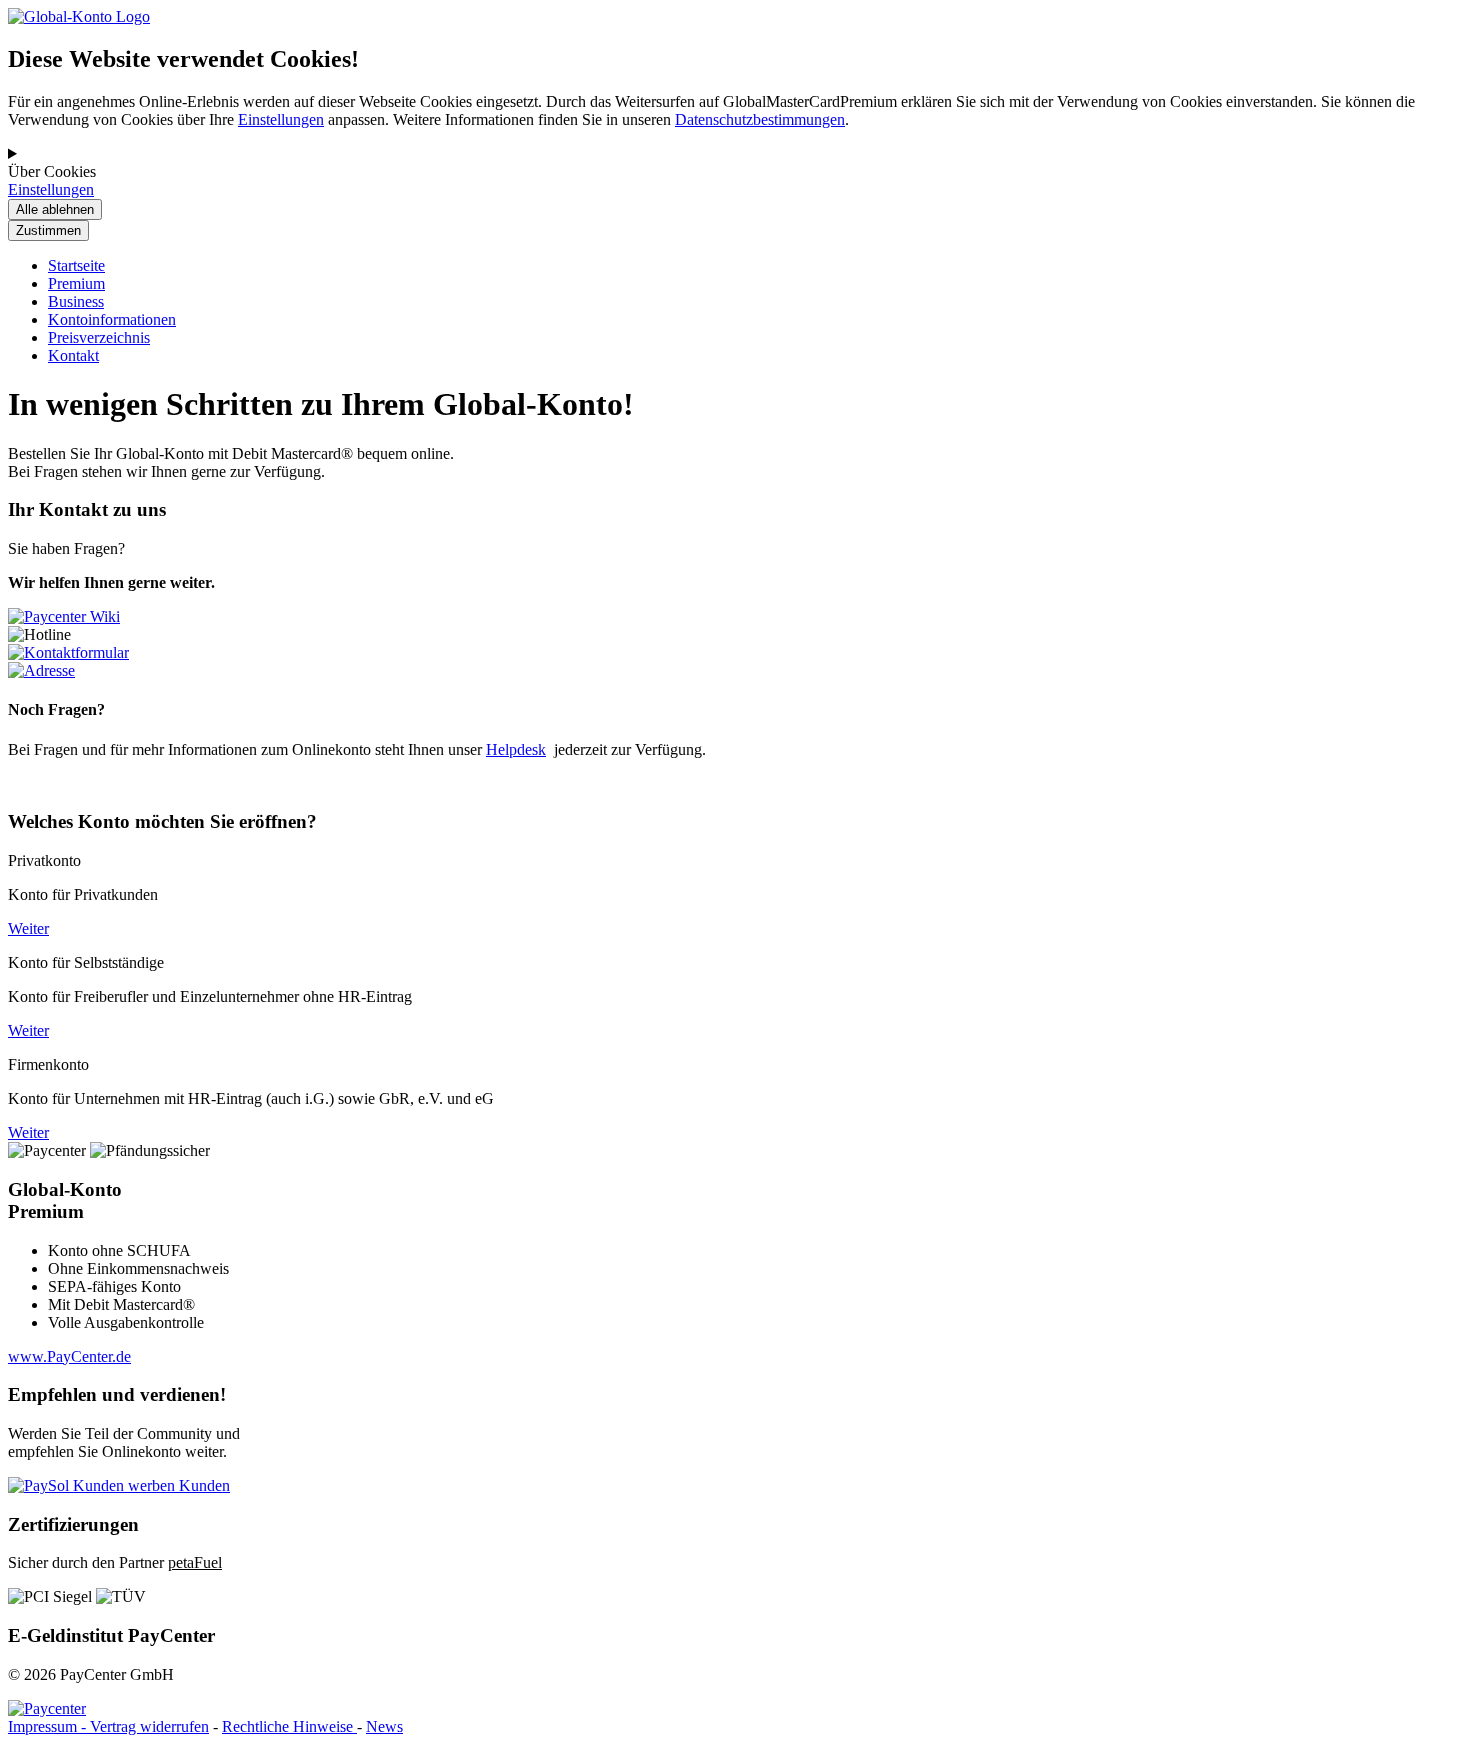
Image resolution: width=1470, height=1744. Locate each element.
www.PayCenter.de (69, 1356)
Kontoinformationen (112, 319)
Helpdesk (516, 749)
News (384, 1726)
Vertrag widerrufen (149, 1726)
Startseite (76, 265)
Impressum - (49, 1726)
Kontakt (73, 355)
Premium (76, 283)
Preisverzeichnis (99, 337)
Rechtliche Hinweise (289, 1726)
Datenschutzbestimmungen (760, 119)
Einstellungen (281, 119)
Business (76, 301)
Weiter (28, 928)
